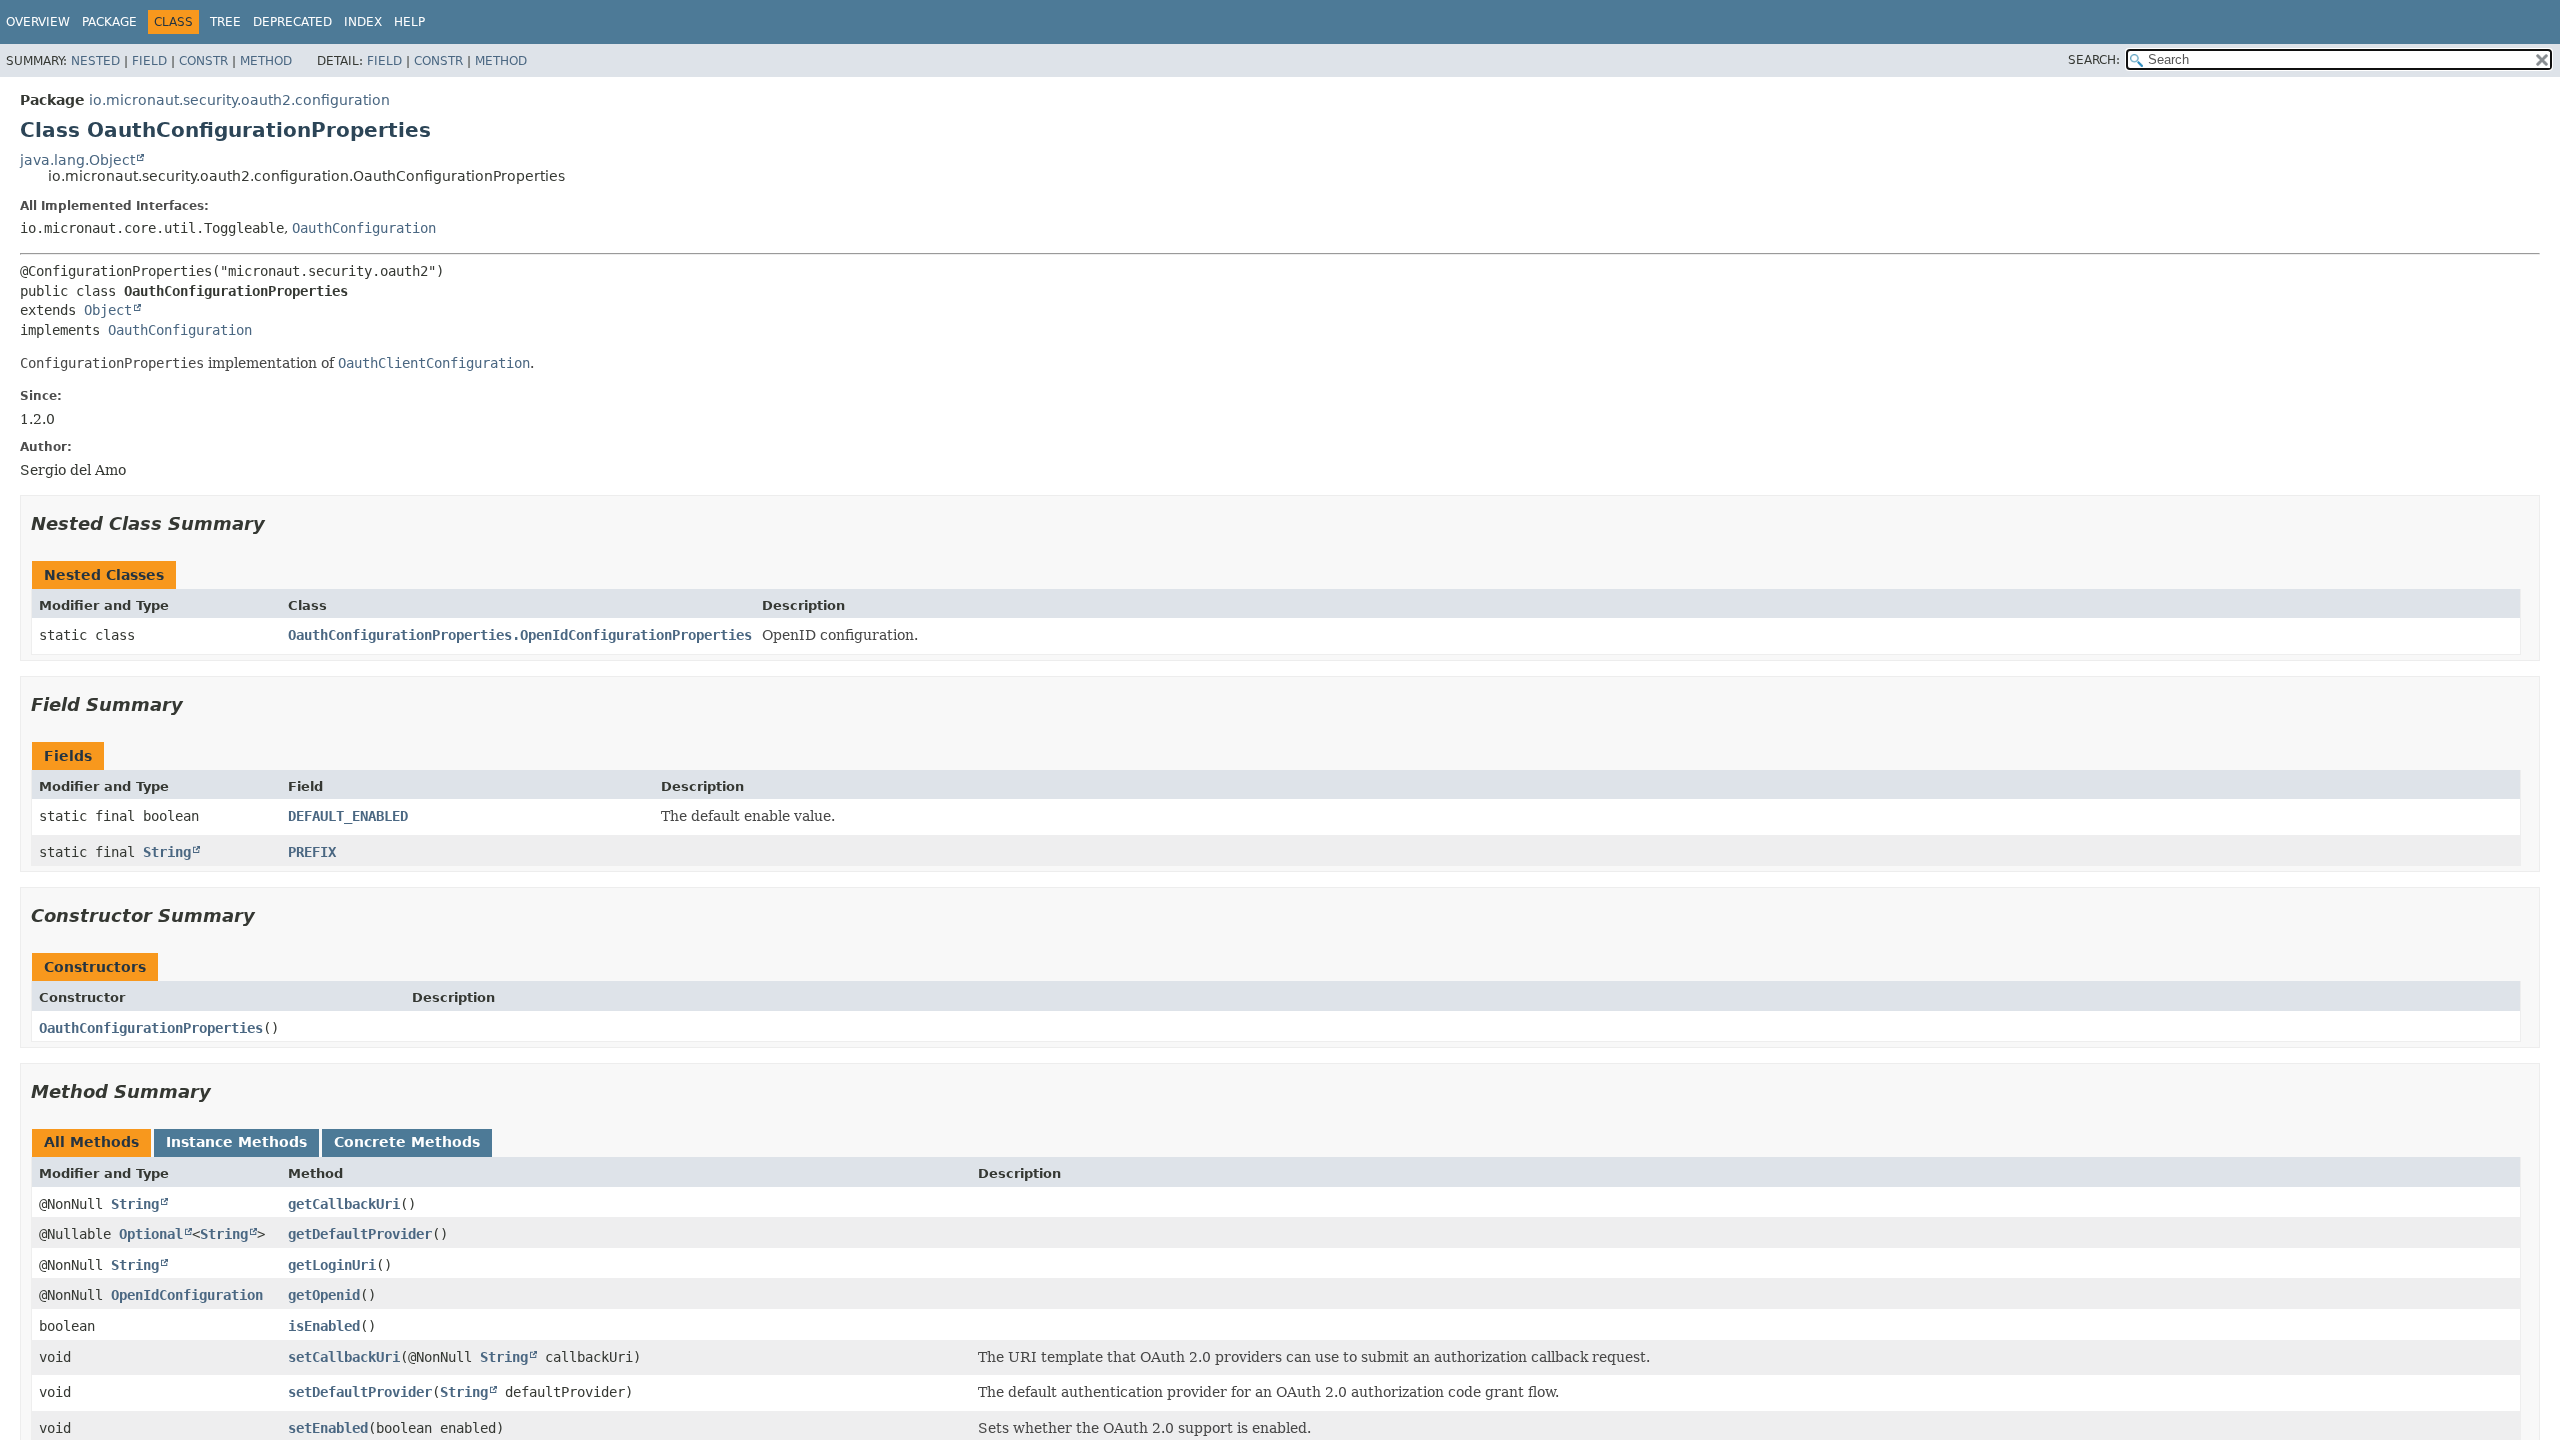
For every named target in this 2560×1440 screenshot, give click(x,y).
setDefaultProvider (360, 1392)
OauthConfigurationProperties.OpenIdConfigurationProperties (520, 635)
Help (409, 22)
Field (149, 61)
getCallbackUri (344, 1204)
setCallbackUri (344, 1357)
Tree (225, 22)
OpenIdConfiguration (187, 1295)
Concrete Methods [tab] (407, 1142)
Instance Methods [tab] (236, 1142)
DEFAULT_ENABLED (348, 816)
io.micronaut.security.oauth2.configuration (239, 100)
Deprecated (292, 22)
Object (108, 310)
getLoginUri (332, 1265)
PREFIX (312, 852)
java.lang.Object (77, 160)
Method (266, 61)
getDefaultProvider (360, 1234)
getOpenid (324, 1295)
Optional (151, 1234)
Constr (203, 61)
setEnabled (328, 1428)
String (167, 852)
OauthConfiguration (364, 228)
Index (363, 22)
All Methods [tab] (91, 1142)
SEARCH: (2094, 60)
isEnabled (324, 1326)
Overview (38, 22)
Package (109, 22)
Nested (95, 61)
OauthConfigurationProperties (151, 1028)
